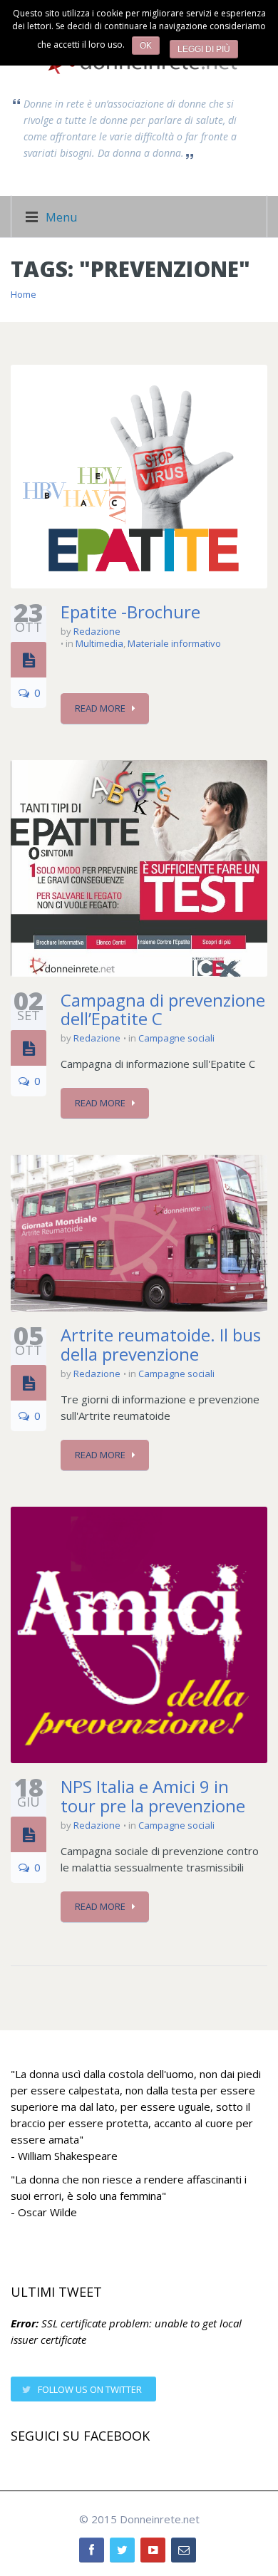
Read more (100, 708)
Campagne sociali (176, 1038)
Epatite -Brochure (130, 612)
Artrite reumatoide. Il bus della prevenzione (161, 1344)
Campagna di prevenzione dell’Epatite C (163, 1009)
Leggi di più (204, 49)
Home (24, 294)
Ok (146, 46)
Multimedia (99, 643)
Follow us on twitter (90, 2389)
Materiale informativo (174, 643)
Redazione (97, 631)
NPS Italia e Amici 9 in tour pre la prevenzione (153, 1796)
